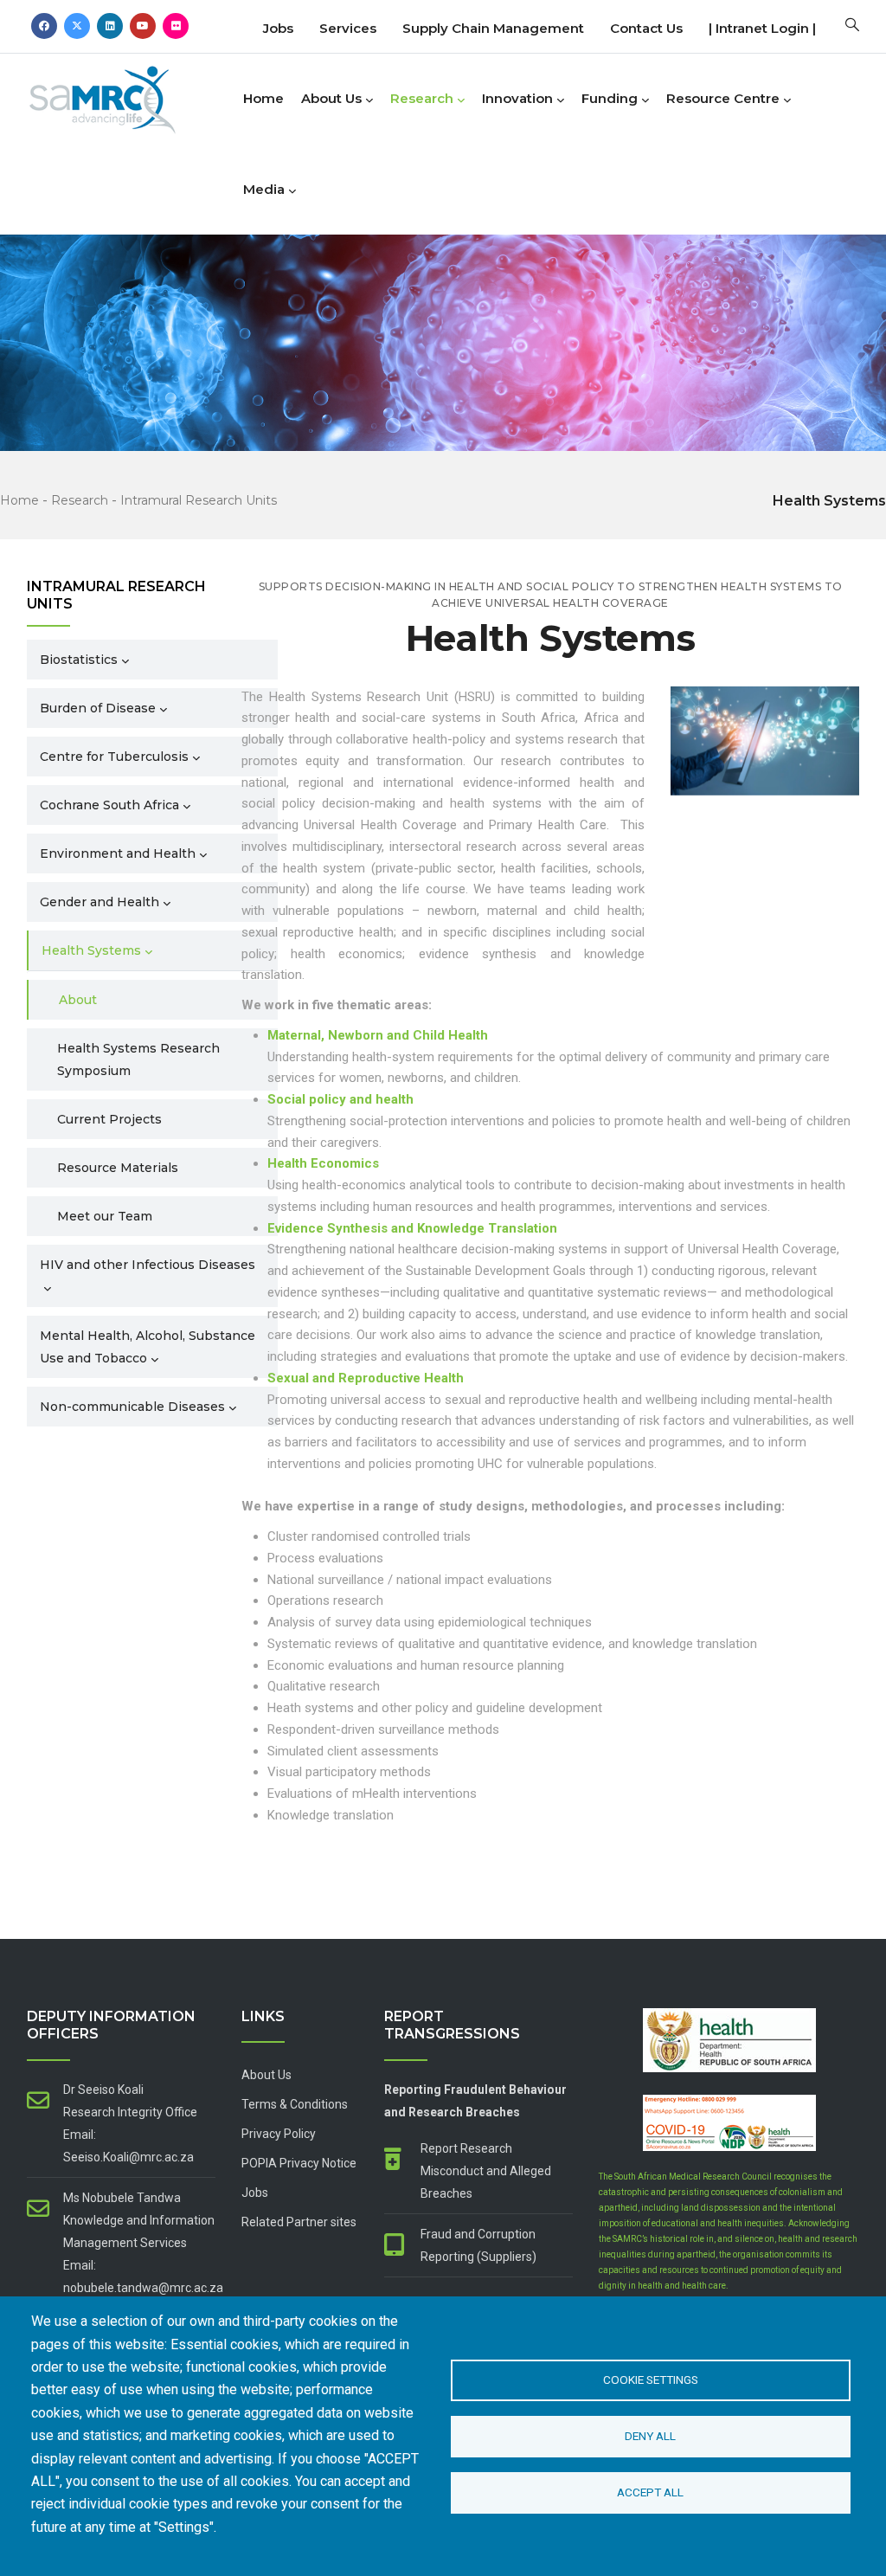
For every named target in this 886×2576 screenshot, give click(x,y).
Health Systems (91, 950)
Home (263, 98)
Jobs (278, 28)
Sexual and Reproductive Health (367, 1378)
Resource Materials (118, 1168)
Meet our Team (105, 1216)
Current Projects (109, 1119)
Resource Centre (723, 98)
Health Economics (323, 1163)
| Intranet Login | (762, 28)
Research (422, 98)
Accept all (650, 2492)
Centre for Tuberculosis (114, 757)
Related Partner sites (299, 2222)
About (78, 1000)
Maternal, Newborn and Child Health (378, 1035)
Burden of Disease (98, 708)
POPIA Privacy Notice (299, 2163)
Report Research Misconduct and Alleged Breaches (486, 2171)
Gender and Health (100, 902)
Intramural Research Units (199, 500)
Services (348, 28)
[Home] (131, 95)
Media (264, 189)
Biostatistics (79, 660)
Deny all (650, 2436)
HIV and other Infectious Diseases (148, 1265)
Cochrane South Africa (109, 805)
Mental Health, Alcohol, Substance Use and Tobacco (148, 1347)
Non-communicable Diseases (132, 1407)
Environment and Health (118, 853)
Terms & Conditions (295, 2104)
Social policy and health (340, 1099)
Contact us (646, 28)
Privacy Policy (279, 2134)
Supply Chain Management (493, 28)
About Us (331, 98)
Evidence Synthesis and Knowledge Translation (412, 1228)
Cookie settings (651, 2380)
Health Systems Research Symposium (138, 1059)
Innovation (517, 98)
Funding (610, 98)
